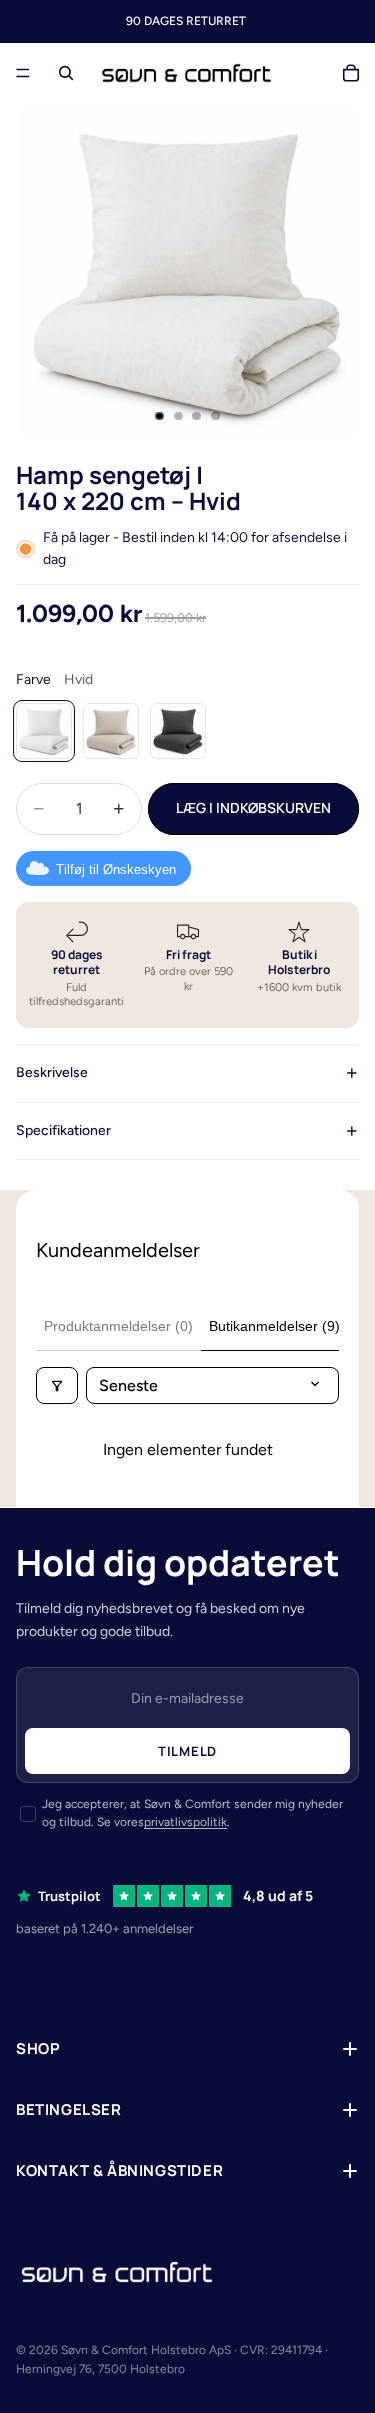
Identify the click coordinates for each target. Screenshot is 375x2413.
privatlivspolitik (185, 1822)
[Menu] (23, 73)
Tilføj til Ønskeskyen (116, 869)
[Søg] (66, 73)
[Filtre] (57, 1385)
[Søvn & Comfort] (117, 2272)
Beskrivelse (52, 1072)
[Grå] (178, 731)
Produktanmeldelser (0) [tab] (118, 1326)
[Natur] (111, 731)
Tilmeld (187, 1751)
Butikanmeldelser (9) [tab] (274, 1326)
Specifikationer (63, 1130)
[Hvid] (44, 731)
